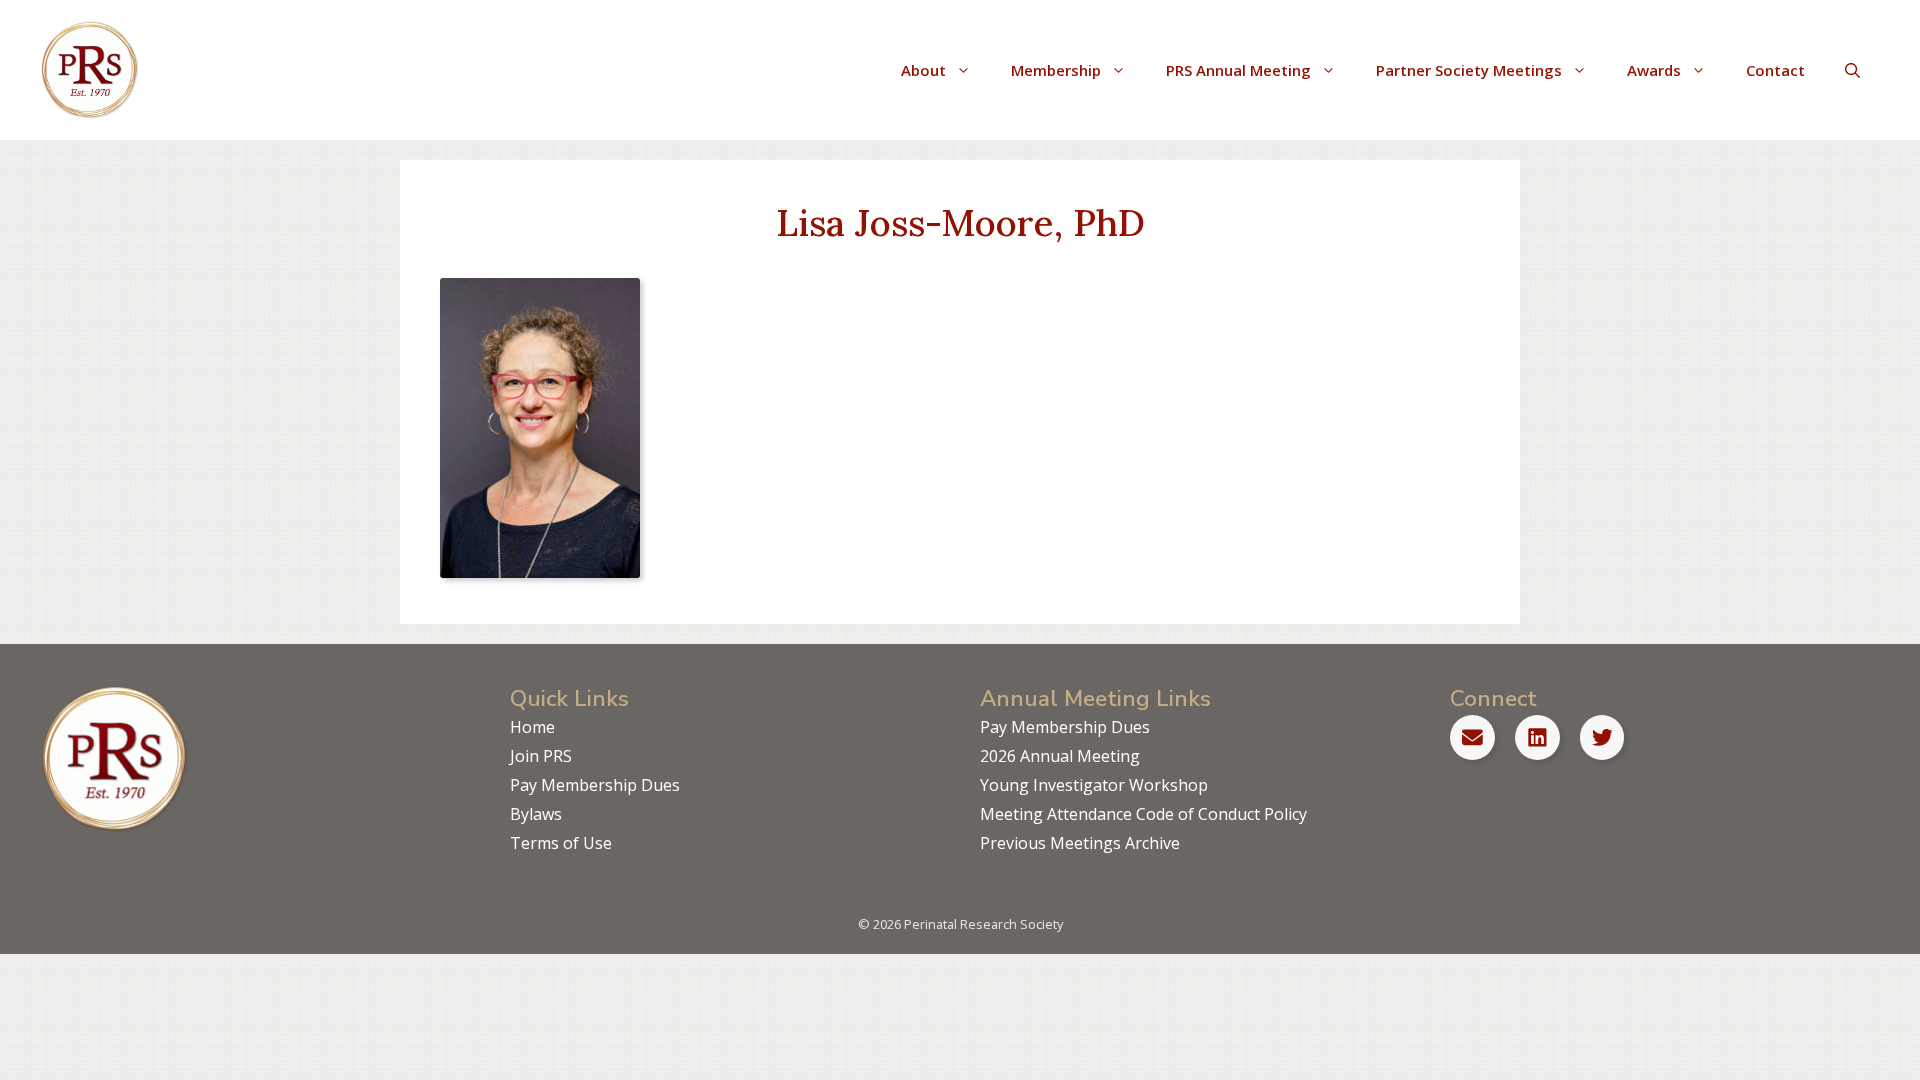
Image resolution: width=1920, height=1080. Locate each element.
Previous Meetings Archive (1080, 843)
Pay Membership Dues (595, 785)
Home (532, 727)
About (923, 70)
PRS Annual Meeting (1238, 70)
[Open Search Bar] (1852, 70)
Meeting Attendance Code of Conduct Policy (1143, 814)
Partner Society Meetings (1469, 70)
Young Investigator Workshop (1094, 785)
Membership (1056, 70)
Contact (1775, 70)
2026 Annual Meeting (1060, 756)
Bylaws (536, 814)
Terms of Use (561, 843)
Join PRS (541, 756)
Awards (1654, 70)
